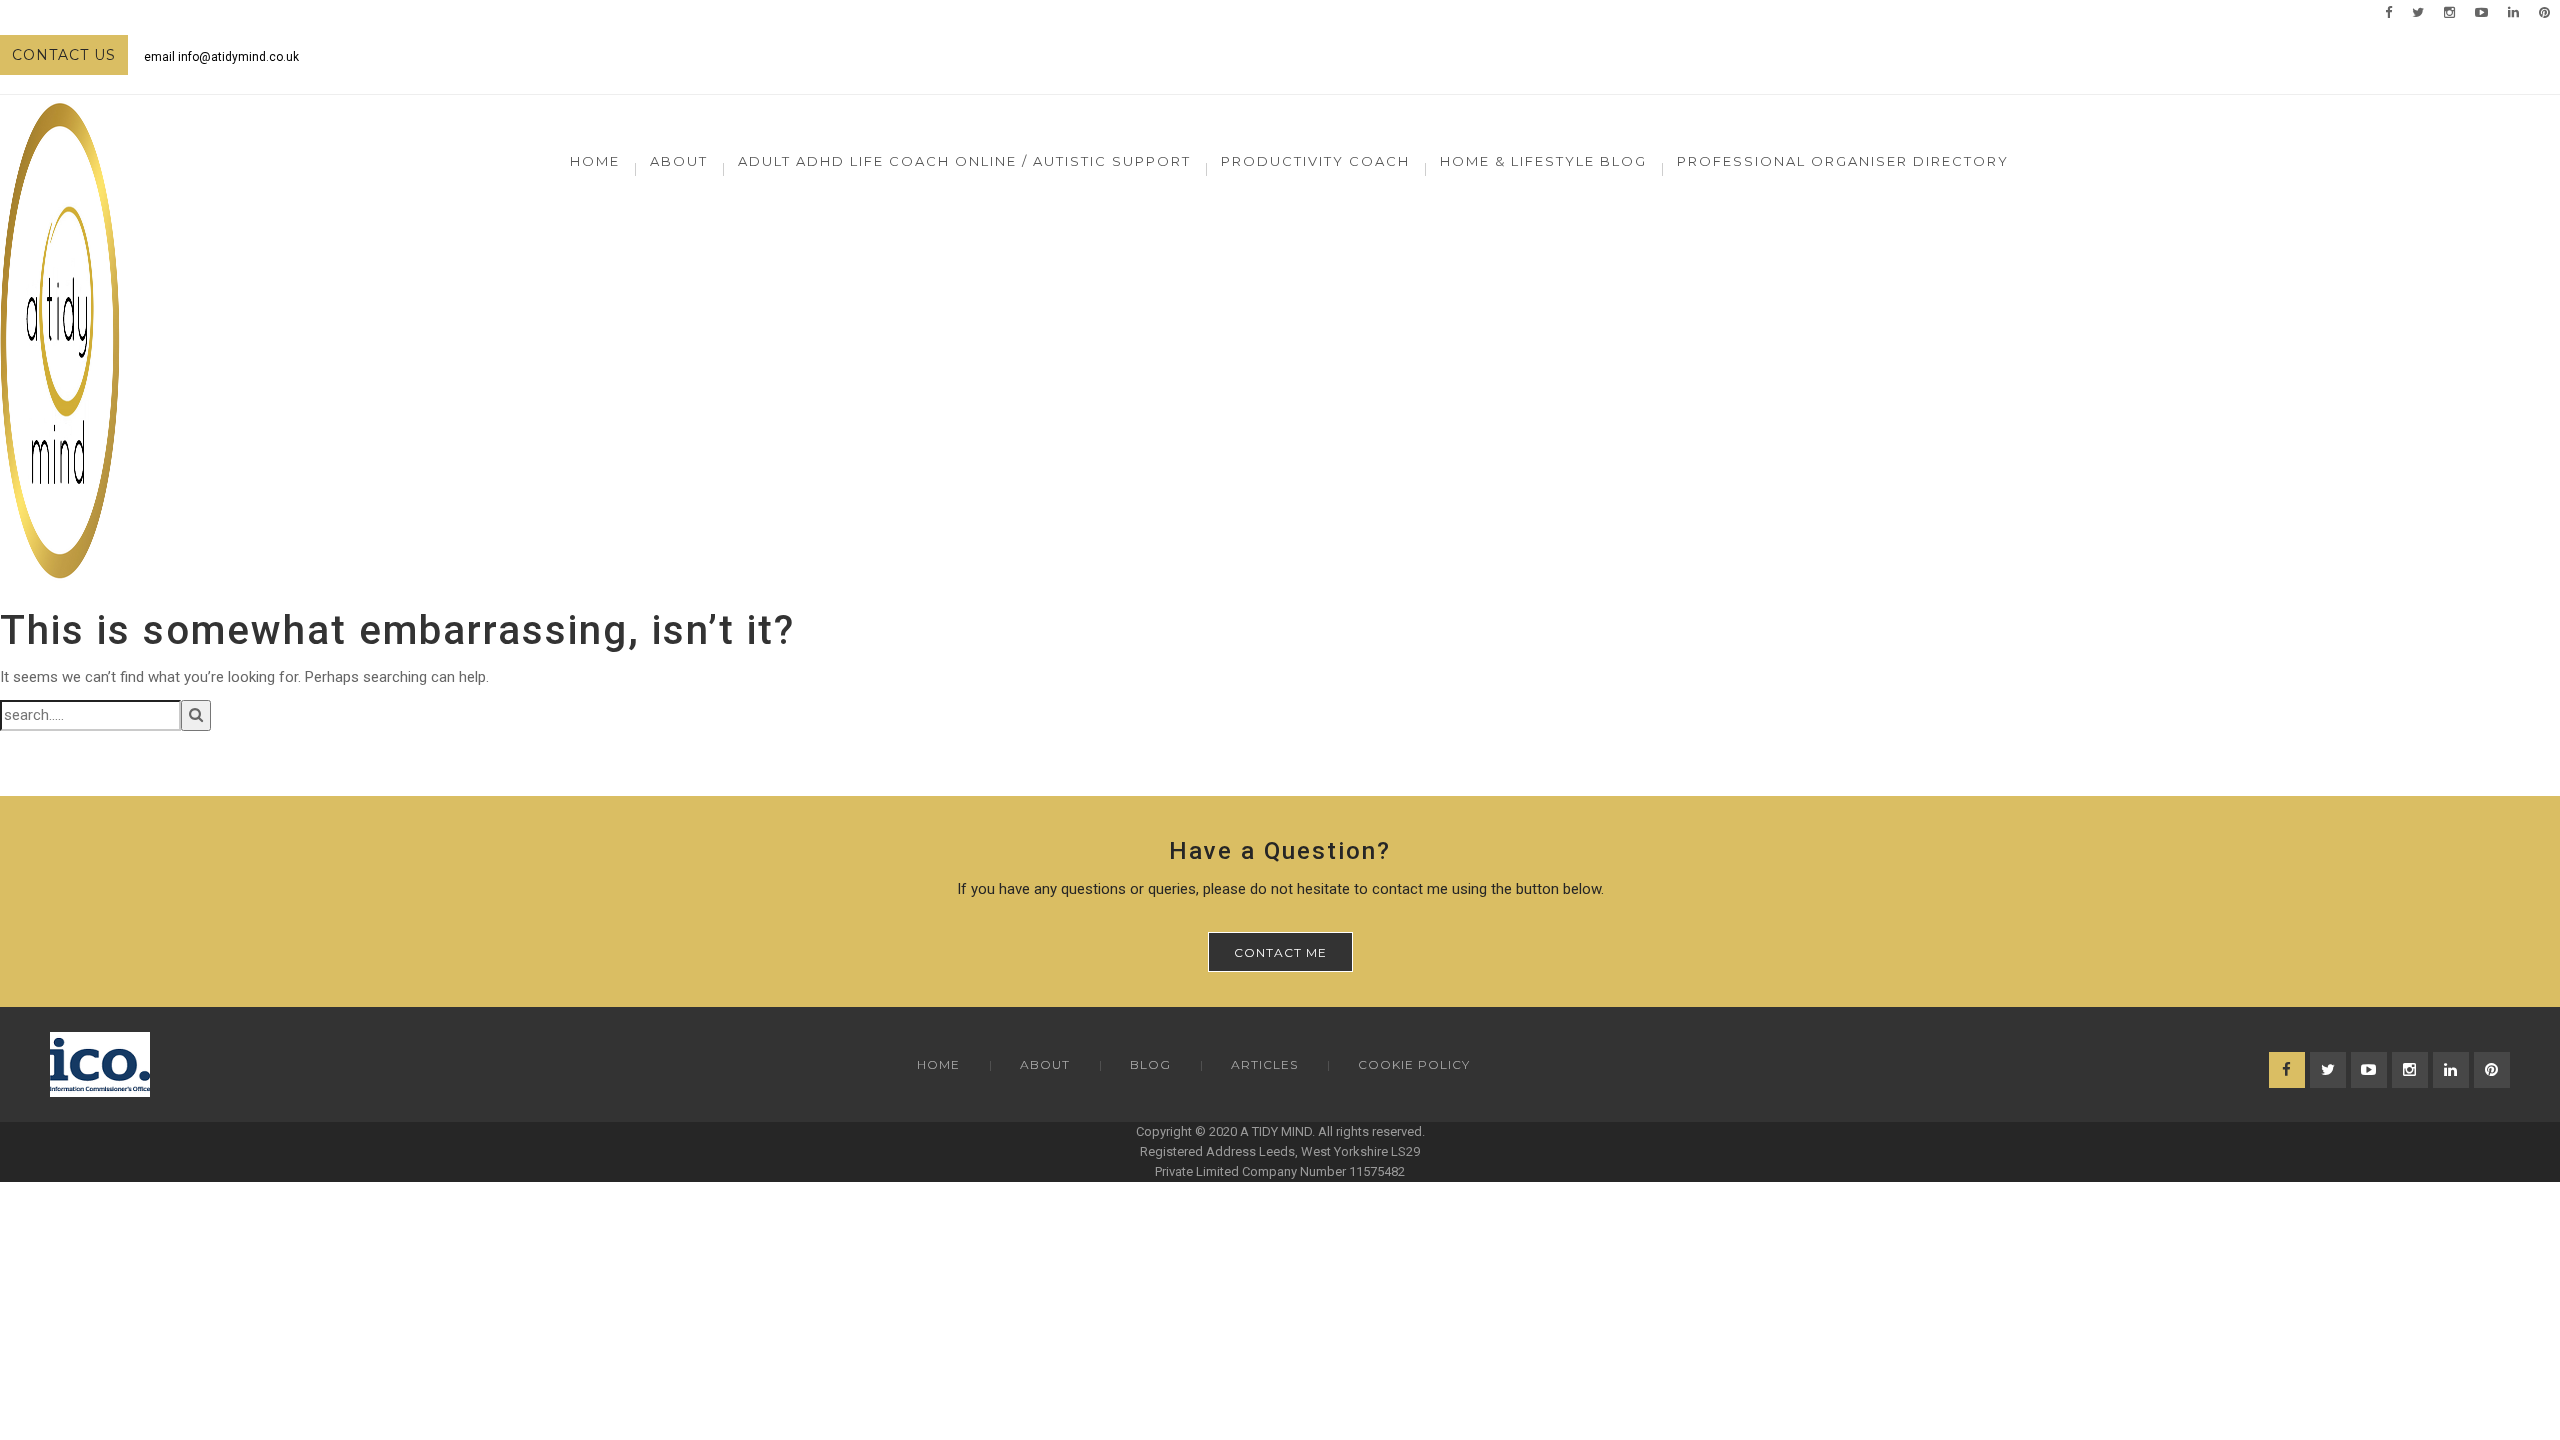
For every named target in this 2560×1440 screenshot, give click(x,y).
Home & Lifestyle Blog (1543, 161)
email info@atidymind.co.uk (221, 57)
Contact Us (64, 55)
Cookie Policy (1414, 1064)
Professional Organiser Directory (1843, 161)
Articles (1264, 1064)
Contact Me (1280, 952)
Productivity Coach (1315, 161)
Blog (1150, 1064)
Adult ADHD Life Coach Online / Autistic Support (964, 161)
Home (595, 161)
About (1045, 1064)
